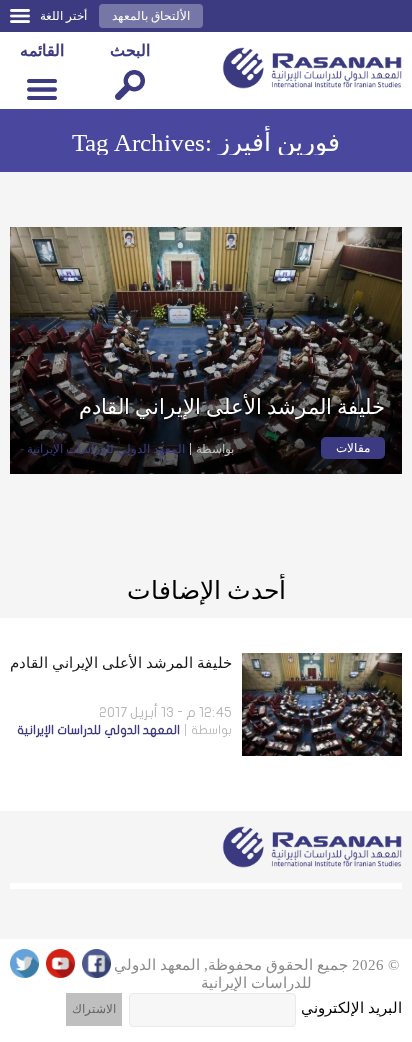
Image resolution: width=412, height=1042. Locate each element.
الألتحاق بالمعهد (151, 16)
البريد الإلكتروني (351, 1008)
